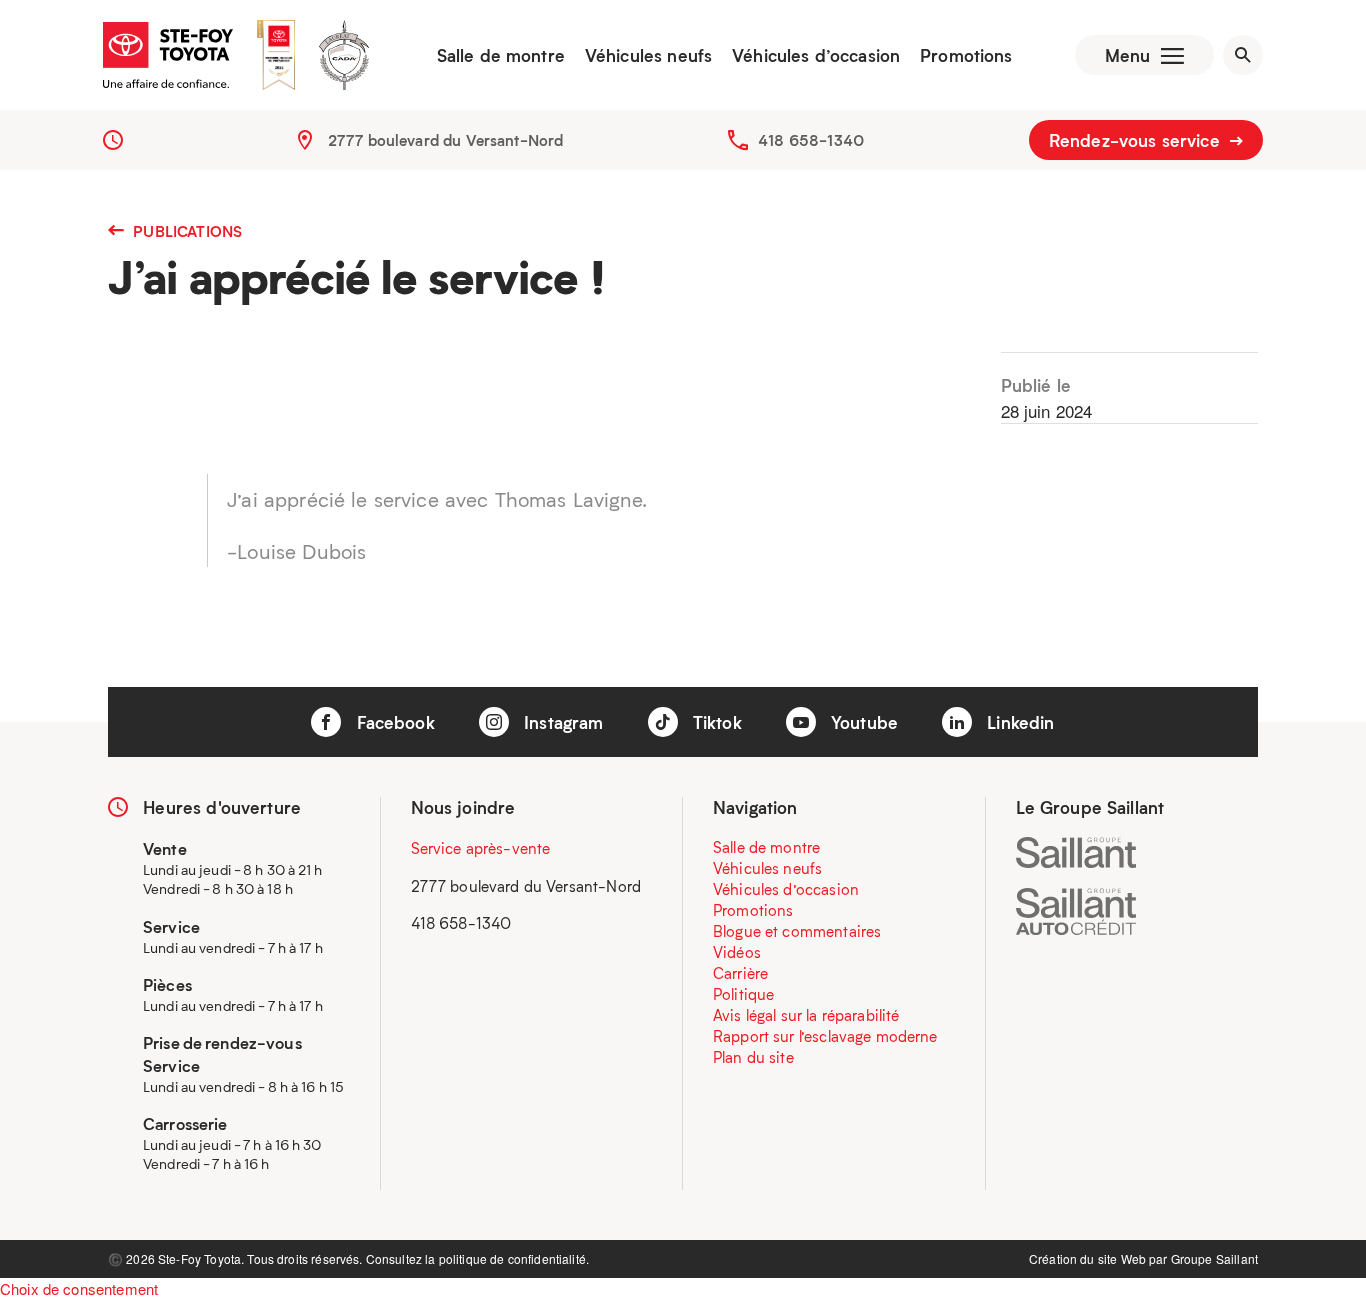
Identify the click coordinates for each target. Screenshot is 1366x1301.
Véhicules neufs (648, 55)
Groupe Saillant (1214, 1258)
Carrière (740, 973)
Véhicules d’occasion (816, 55)
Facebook (392, 722)
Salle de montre (501, 55)
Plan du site (753, 1057)
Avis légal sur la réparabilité (806, 1015)
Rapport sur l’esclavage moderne (825, 1036)
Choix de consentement (79, 1288)
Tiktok (715, 722)
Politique (743, 994)
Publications (185, 231)
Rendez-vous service (1137, 140)
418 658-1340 (811, 140)
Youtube (862, 722)
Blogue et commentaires (797, 931)
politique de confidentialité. (514, 1258)
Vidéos (737, 952)
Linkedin (1018, 722)
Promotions (966, 55)
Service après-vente (481, 848)
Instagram (561, 722)
